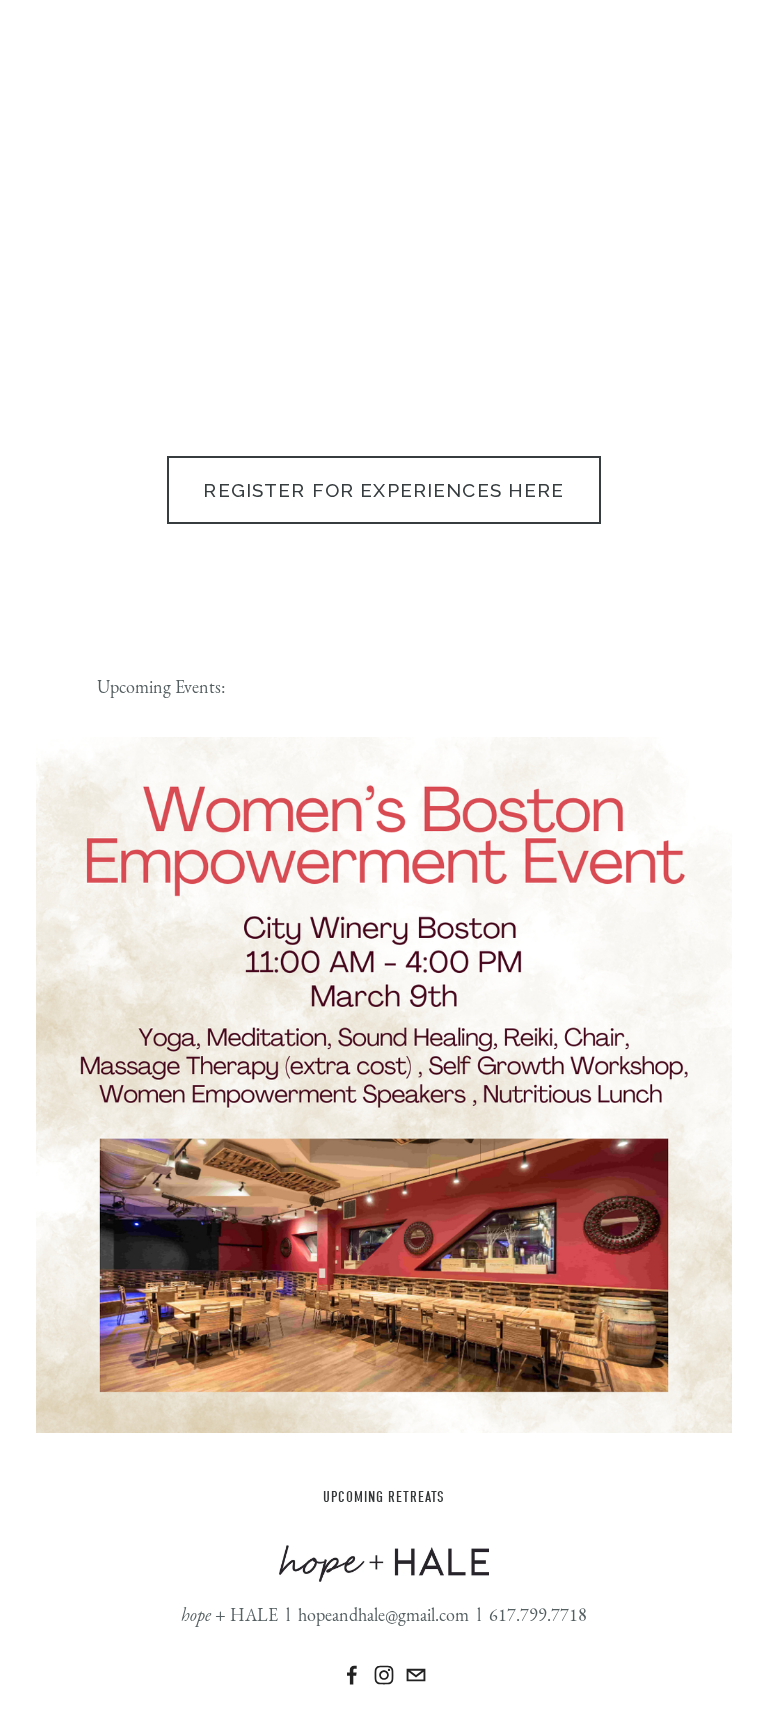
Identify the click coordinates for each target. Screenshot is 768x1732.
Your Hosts (156, 136)
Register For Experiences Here (383, 490)
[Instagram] (384, 1675)
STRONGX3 (67, 136)
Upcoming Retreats (383, 1497)
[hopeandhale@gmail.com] (416, 1675)
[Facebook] (352, 1675)
